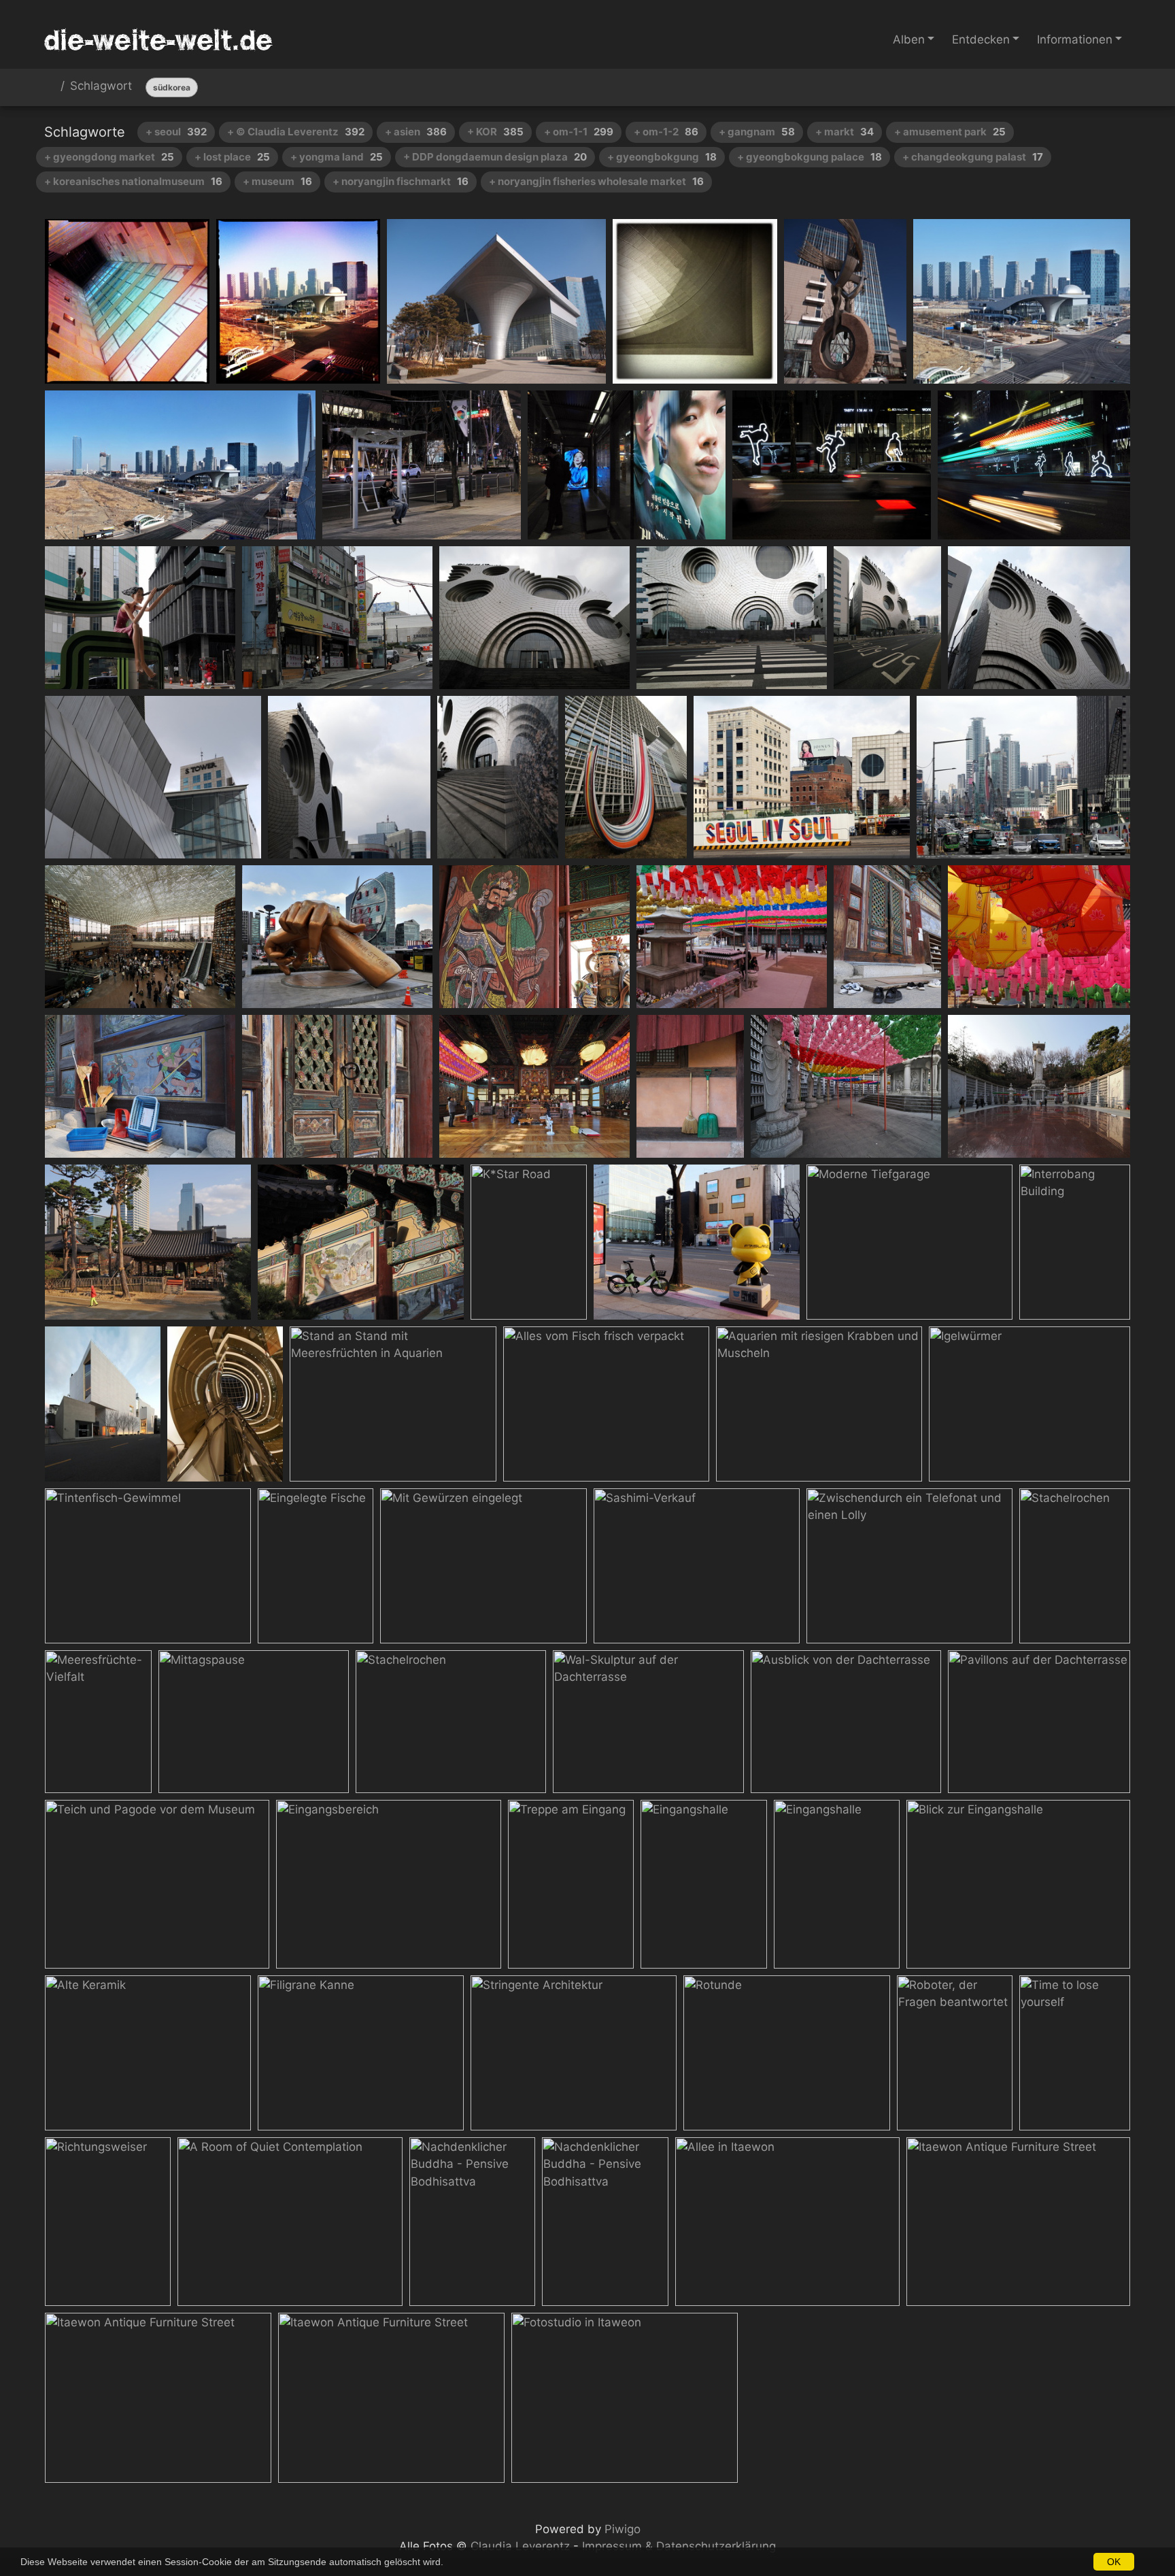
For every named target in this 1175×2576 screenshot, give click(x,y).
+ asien (416, 132)
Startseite (50, 88)
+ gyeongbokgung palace (810, 157)
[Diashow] (1083, 87)
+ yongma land (337, 157)
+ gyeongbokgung (662, 157)
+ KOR (495, 132)
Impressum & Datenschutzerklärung (679, 2546)
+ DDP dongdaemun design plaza (495, 157)
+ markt (845, 132)
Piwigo (623, 2529)
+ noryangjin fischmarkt (401, 181)
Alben (909, 39)
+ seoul (176, 132)
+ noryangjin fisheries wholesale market (596, 181)
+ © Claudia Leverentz (296, 132)
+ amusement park (950, 132)
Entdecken (981, 39)
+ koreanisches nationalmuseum (133, 181)
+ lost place (232, 157)
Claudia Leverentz (520, 2546)
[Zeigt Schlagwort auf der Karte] (1115, 87)
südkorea (172, 87)
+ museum (277, 181)
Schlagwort (101, 86)
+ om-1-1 (579, 132)
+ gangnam (757, 132)
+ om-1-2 (666, 132)
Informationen (1075, 39)
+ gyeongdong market (109, 157)
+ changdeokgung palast (973, 157)
